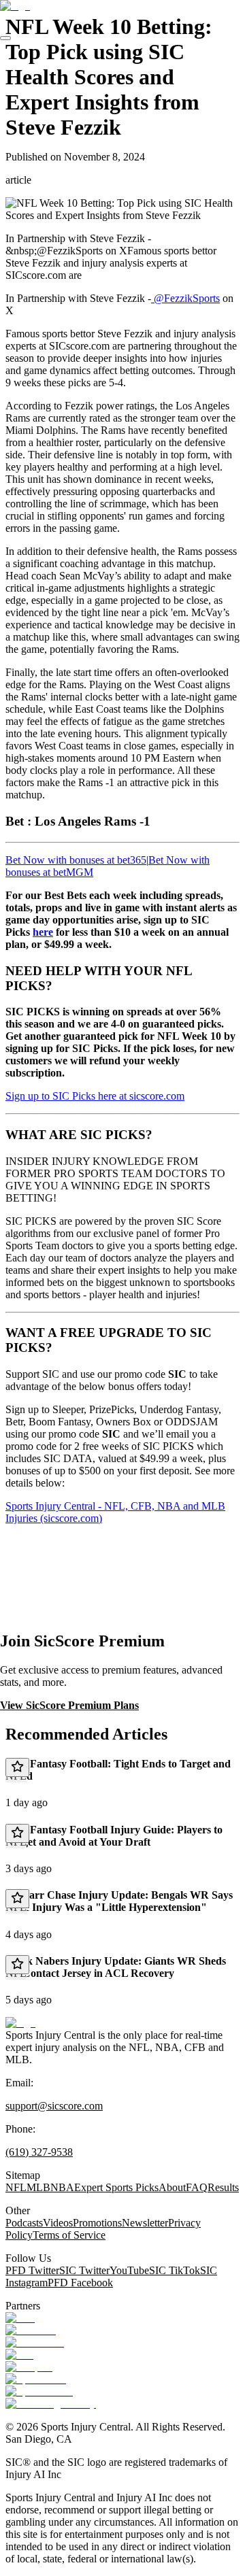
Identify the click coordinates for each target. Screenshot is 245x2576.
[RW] (19, 2355)
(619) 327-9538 (39, 2152)
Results (223, 2187)
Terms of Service (69, 2235)
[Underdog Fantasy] (51, 2404)
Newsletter (145, 2223)
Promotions (97, 2223)
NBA (62, 2187)
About (172, 2187)
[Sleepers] (29, 2367)
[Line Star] (31, 2330)
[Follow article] (17, 1767)
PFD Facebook (80, 2283)
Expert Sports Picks (116, 2187)
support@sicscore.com (54, 2106)
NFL (16, 2187)
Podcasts (24, 2223)
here (43, 932)
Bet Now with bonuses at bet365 (76, 860)
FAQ (197, 2187)
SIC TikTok (175, 2270)
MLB (38, 2187)
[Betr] (20, 2318)
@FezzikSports (185, 298)
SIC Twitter (84, 2270)
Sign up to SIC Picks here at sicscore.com (95, 1096)
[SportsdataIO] (39, 2391)
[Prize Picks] (35, 2342)
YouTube (129, 2270)
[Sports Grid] (36, 2379)
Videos (58, 2223)
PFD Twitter (32, 2270)
